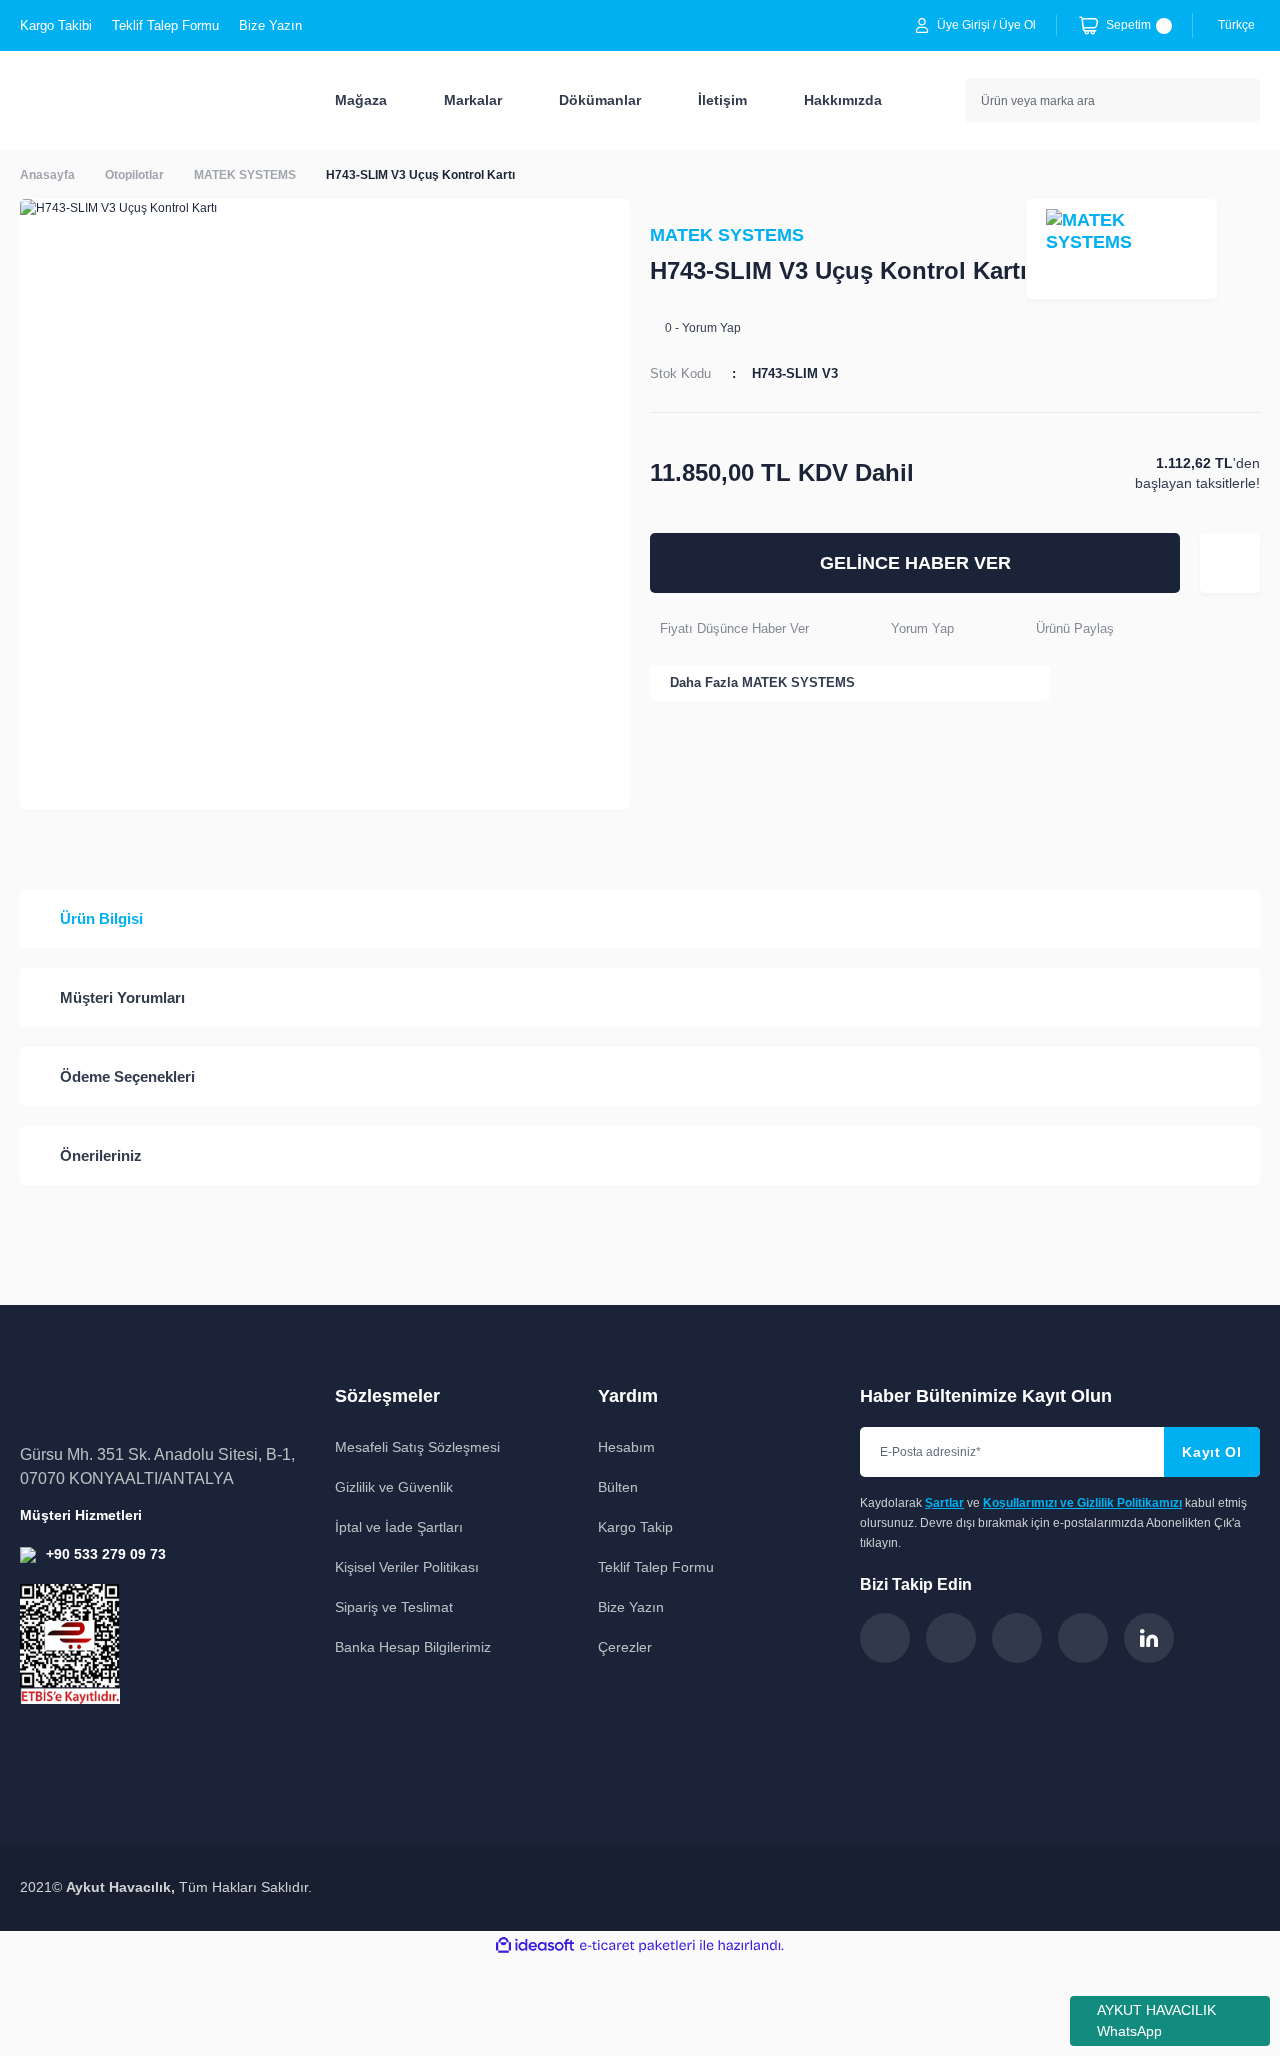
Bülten (618, 1487)
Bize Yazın (270, 25)
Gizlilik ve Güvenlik (394, 1487)
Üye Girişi (963, 25)
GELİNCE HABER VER (915, 563)
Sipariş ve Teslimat (394, 1607)
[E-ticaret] (637, 1946)
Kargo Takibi (56, 25)
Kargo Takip (635, 1527)
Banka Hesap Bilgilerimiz (413, 1647)
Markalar (473, 100)
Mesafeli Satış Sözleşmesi (417, 1447)
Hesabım (626, 1447)
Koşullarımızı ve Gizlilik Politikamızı (1082, 1503)
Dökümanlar (600, 100)
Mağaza (361, 100)
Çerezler (625, 1647)
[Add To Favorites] (1230, 563)
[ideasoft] (535, 1945)
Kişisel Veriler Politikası (407, 1567)
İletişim (722, 100)
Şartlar (944, 1503)
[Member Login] (922, 25)
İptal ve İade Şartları (399, 1527)
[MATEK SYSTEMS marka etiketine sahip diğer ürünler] (1122, 249)
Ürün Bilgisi (101, 918)
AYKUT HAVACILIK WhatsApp (1156, 2020)
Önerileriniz (101, 1155)
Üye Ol (1017, 25)
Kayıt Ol (1212, 1452)
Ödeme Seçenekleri (127, 1076)
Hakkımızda (843, 100)
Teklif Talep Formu (165, 25)
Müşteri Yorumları (122, 997)
